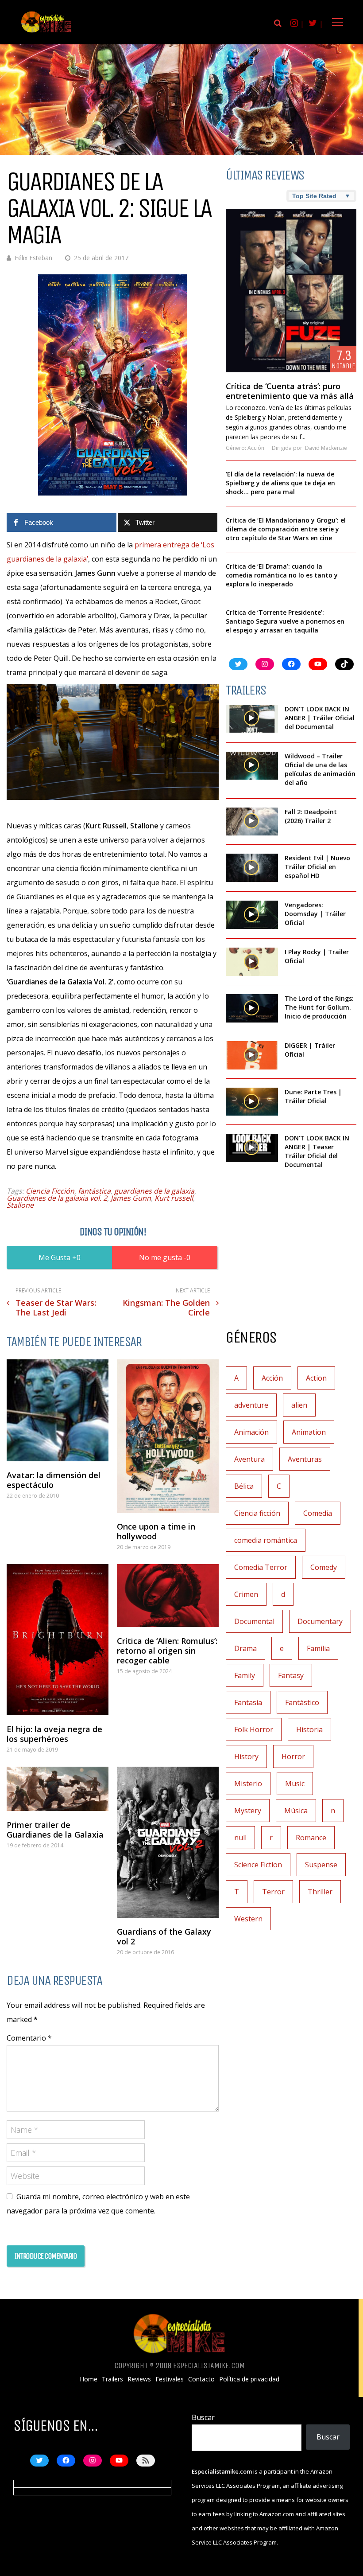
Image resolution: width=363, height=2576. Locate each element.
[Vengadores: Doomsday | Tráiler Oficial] (252, 915)
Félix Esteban (33, 258)
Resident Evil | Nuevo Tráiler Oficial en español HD (317, 867)
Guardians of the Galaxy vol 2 (164, 1936)
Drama (245, 1648)
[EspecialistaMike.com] (46, 32)
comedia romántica (266, 1540)
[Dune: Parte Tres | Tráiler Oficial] (252, 1102)
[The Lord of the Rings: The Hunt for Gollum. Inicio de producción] (252, 1008)
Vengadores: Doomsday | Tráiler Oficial (315, 914)
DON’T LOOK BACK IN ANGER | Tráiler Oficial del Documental (320, 718)
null (240, 1838)
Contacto (201, 2379)
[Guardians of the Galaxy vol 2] (168, 1842)
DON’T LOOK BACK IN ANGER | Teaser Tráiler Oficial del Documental (317, 1151)
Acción (256, 448)
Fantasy (291, 1675)
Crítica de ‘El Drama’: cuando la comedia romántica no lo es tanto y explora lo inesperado (282, 575)
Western (248, 1919)
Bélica (244, 1486)
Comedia (318, 1513)
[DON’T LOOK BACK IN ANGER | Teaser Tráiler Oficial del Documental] (252, 1148)
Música (296, 1811)
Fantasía (248, 1702)
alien (299, 1405)
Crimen (246, 1594)
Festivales (170, 2379)
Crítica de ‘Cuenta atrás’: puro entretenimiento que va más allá (290, 391)
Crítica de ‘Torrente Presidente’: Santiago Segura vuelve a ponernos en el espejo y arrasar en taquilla (285, 621)
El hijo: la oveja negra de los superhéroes (54, 1734)
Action (316, 1378)
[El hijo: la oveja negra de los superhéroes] (58, 1640)
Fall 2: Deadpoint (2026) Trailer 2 (311, 816)
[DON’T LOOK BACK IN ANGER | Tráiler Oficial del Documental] (252, 719)
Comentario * (29, 2038)
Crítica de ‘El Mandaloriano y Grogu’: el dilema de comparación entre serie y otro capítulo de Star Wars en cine (286, 529)
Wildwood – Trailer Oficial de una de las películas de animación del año (320, 769)
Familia (318, 1648)
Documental (254, 1621)
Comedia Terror (261, 1567)
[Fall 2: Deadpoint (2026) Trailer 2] (252, 822)
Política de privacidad (249, 2379)
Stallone (20, 1205)
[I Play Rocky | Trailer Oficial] (252, 962)
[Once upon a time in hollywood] (168, 1436)
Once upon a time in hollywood (156, 1531)
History (246, 1756)
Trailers (112, 2379)
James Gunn (131, 1198)
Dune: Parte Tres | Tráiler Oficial (313, 1096)
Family (245, 1675)
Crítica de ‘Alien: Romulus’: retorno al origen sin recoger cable (167, 1651)
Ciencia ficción (257, 1513)
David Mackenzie (326, 448)
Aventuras (305, 1459)
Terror (273, 1892)
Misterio (248, 1784)
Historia (309, 1729)
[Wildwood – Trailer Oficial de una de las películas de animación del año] (252, 766)
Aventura (249, 1459)
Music (295, 1784)
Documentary (320, 1621)
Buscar (203, 2417)
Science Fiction (258, 1865)
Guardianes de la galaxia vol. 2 (57, 1198)
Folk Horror (254, 1729)
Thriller (320, 1892)
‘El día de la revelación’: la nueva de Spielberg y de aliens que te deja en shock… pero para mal (280, 483)
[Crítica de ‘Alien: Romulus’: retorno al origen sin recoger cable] (168, 1596)
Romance (311, 1838)
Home (89, 2379)
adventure (251, 1405)
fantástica (94, 1191)
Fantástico (302, 1702)
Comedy (324, 1567)
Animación (251, 1432)
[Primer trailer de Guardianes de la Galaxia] (58, 1789)
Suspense (321, 1865)
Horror (293, 1756)
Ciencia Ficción (50, 1191)
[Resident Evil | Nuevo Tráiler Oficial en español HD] (252, 868)
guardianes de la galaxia (154, 1191)
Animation (309, 1432)
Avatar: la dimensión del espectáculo (54, 1480)
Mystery (248, 1811)
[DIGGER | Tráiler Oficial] (252, 1055)
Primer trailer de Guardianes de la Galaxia (55, 1830)
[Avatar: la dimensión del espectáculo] (58, 1410)
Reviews (139, 2379)
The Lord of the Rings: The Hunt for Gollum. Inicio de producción (319, 1007)
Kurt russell (174, 1198)
